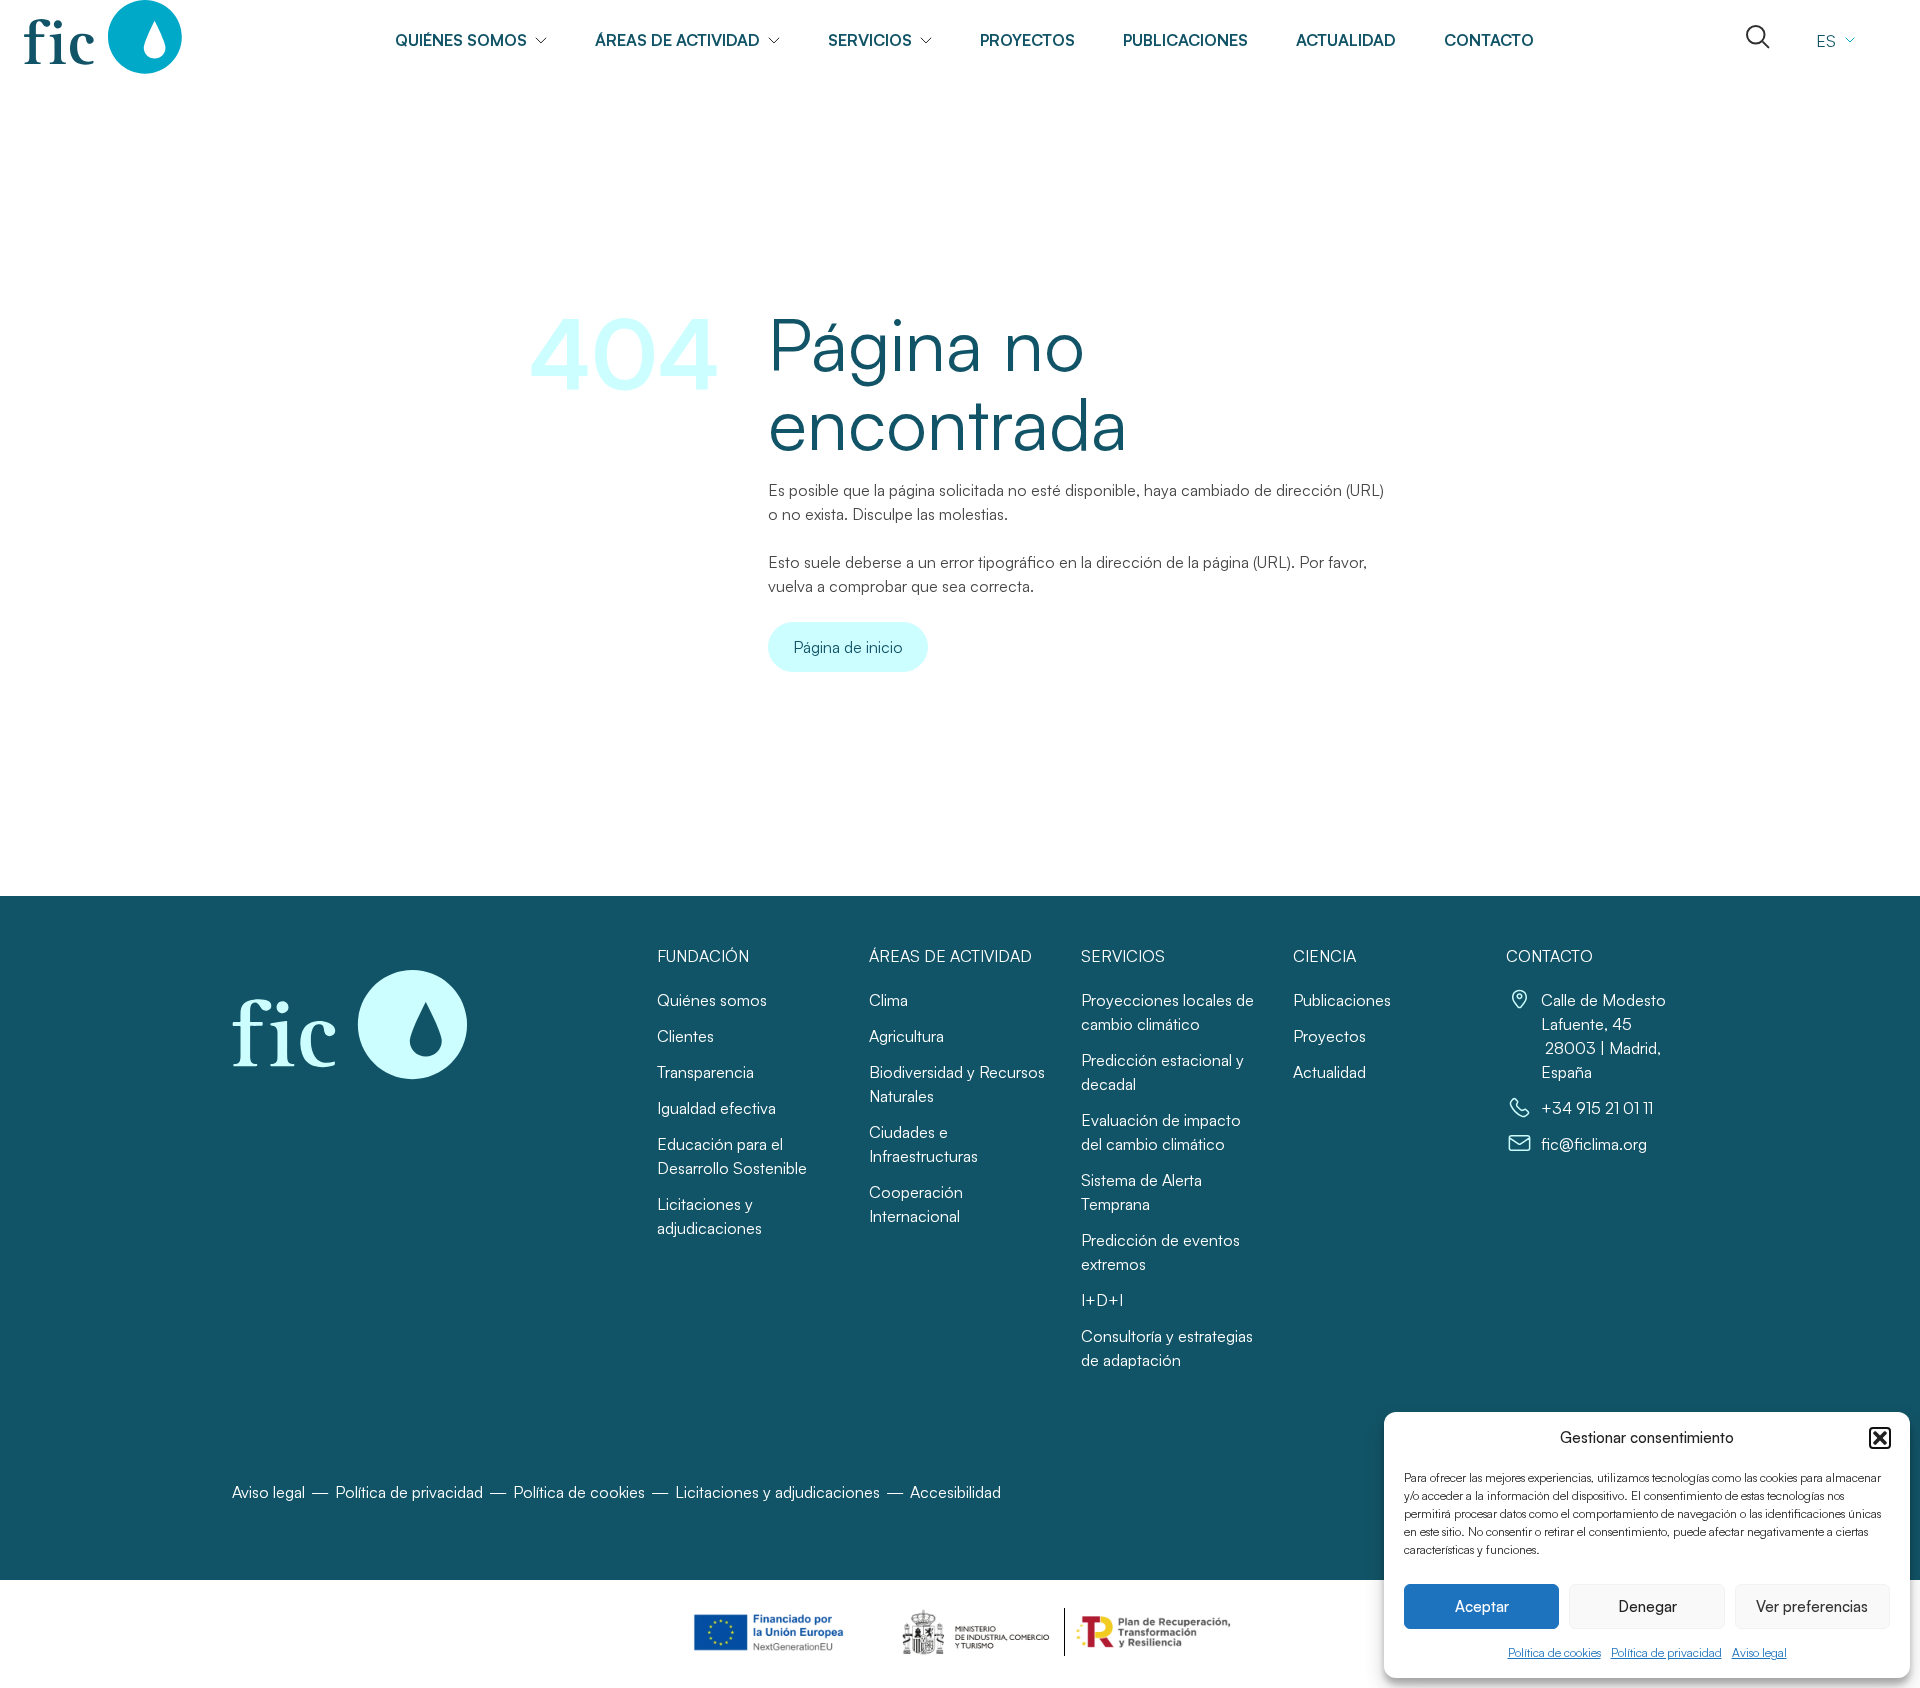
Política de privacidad (1666, 1652)
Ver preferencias (1812, 1606)
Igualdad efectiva (716, 1108)
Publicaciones (1185, 40)
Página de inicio (848, 647)
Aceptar (1482, 1606)
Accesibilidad (955, 1492)
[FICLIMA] (103, 37)
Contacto (1489, 40)
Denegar (1647, 1606)
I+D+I (1102, 1300)
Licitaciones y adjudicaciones (777, 1492)
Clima (888, 1000)
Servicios (870, 40)
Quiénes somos (712, 1000)
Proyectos (1027, 40)
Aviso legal (1759, 1652)
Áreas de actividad (677, 40)
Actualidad (1346, 40)
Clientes (685, 1036)
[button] (1880, 1438)
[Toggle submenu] (549, 40)
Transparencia (705, 1072)
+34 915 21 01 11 (1597, 1108)
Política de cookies (1554, 1652)
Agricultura (906, 1036)
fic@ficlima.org (1594, 1144)
